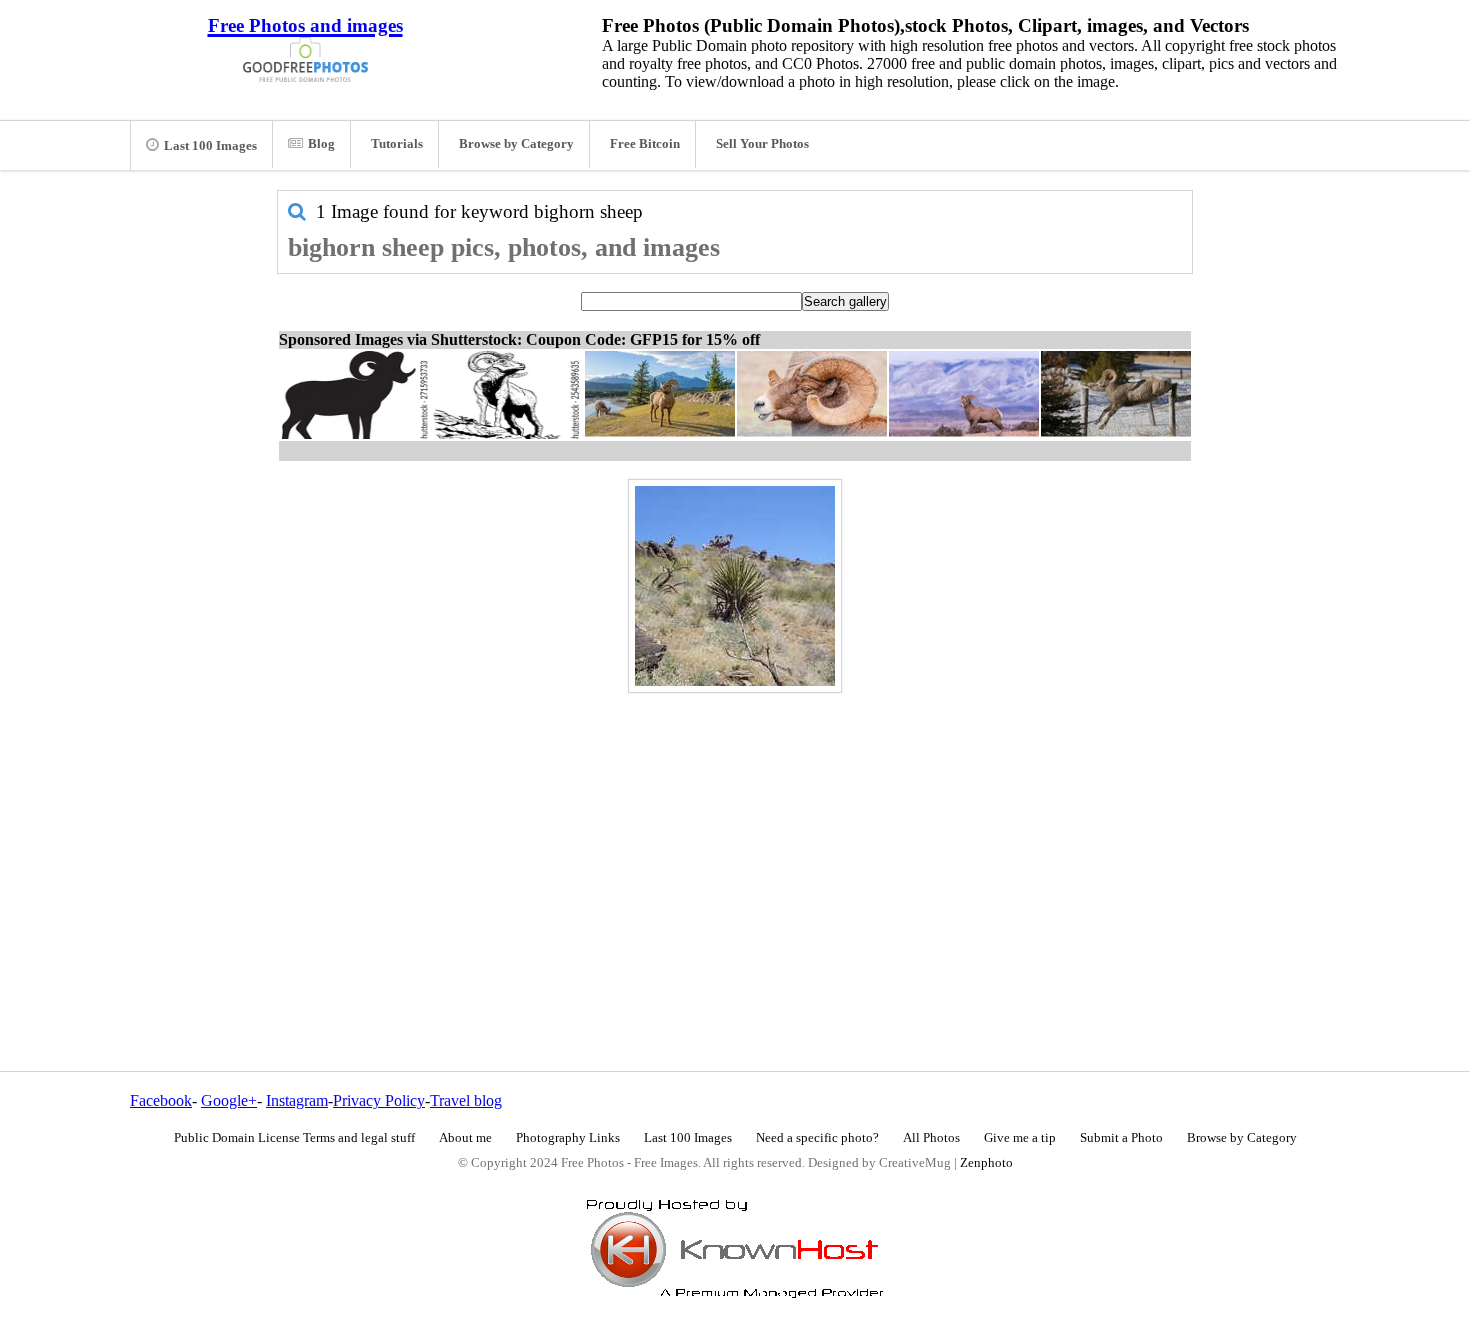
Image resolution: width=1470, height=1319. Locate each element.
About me (465, 1138)
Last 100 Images (210, 146)
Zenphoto (986, 1163)
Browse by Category (516, 144)
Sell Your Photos (762, 144)
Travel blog (466, 1100)
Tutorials (397, 144)
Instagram (297, 1100)
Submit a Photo (1121, 1138)
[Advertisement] (735, 839)
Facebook (161, 1100)
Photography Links (568, 1138)
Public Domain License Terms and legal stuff (294, 1138)
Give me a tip (1020, 1138)
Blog (321, 144)
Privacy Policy (379, 1100)
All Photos (931, 1138)
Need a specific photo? (817, 1138)
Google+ (229, 1100)
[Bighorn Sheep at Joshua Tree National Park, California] (735, 586)
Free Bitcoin (645, 144)
